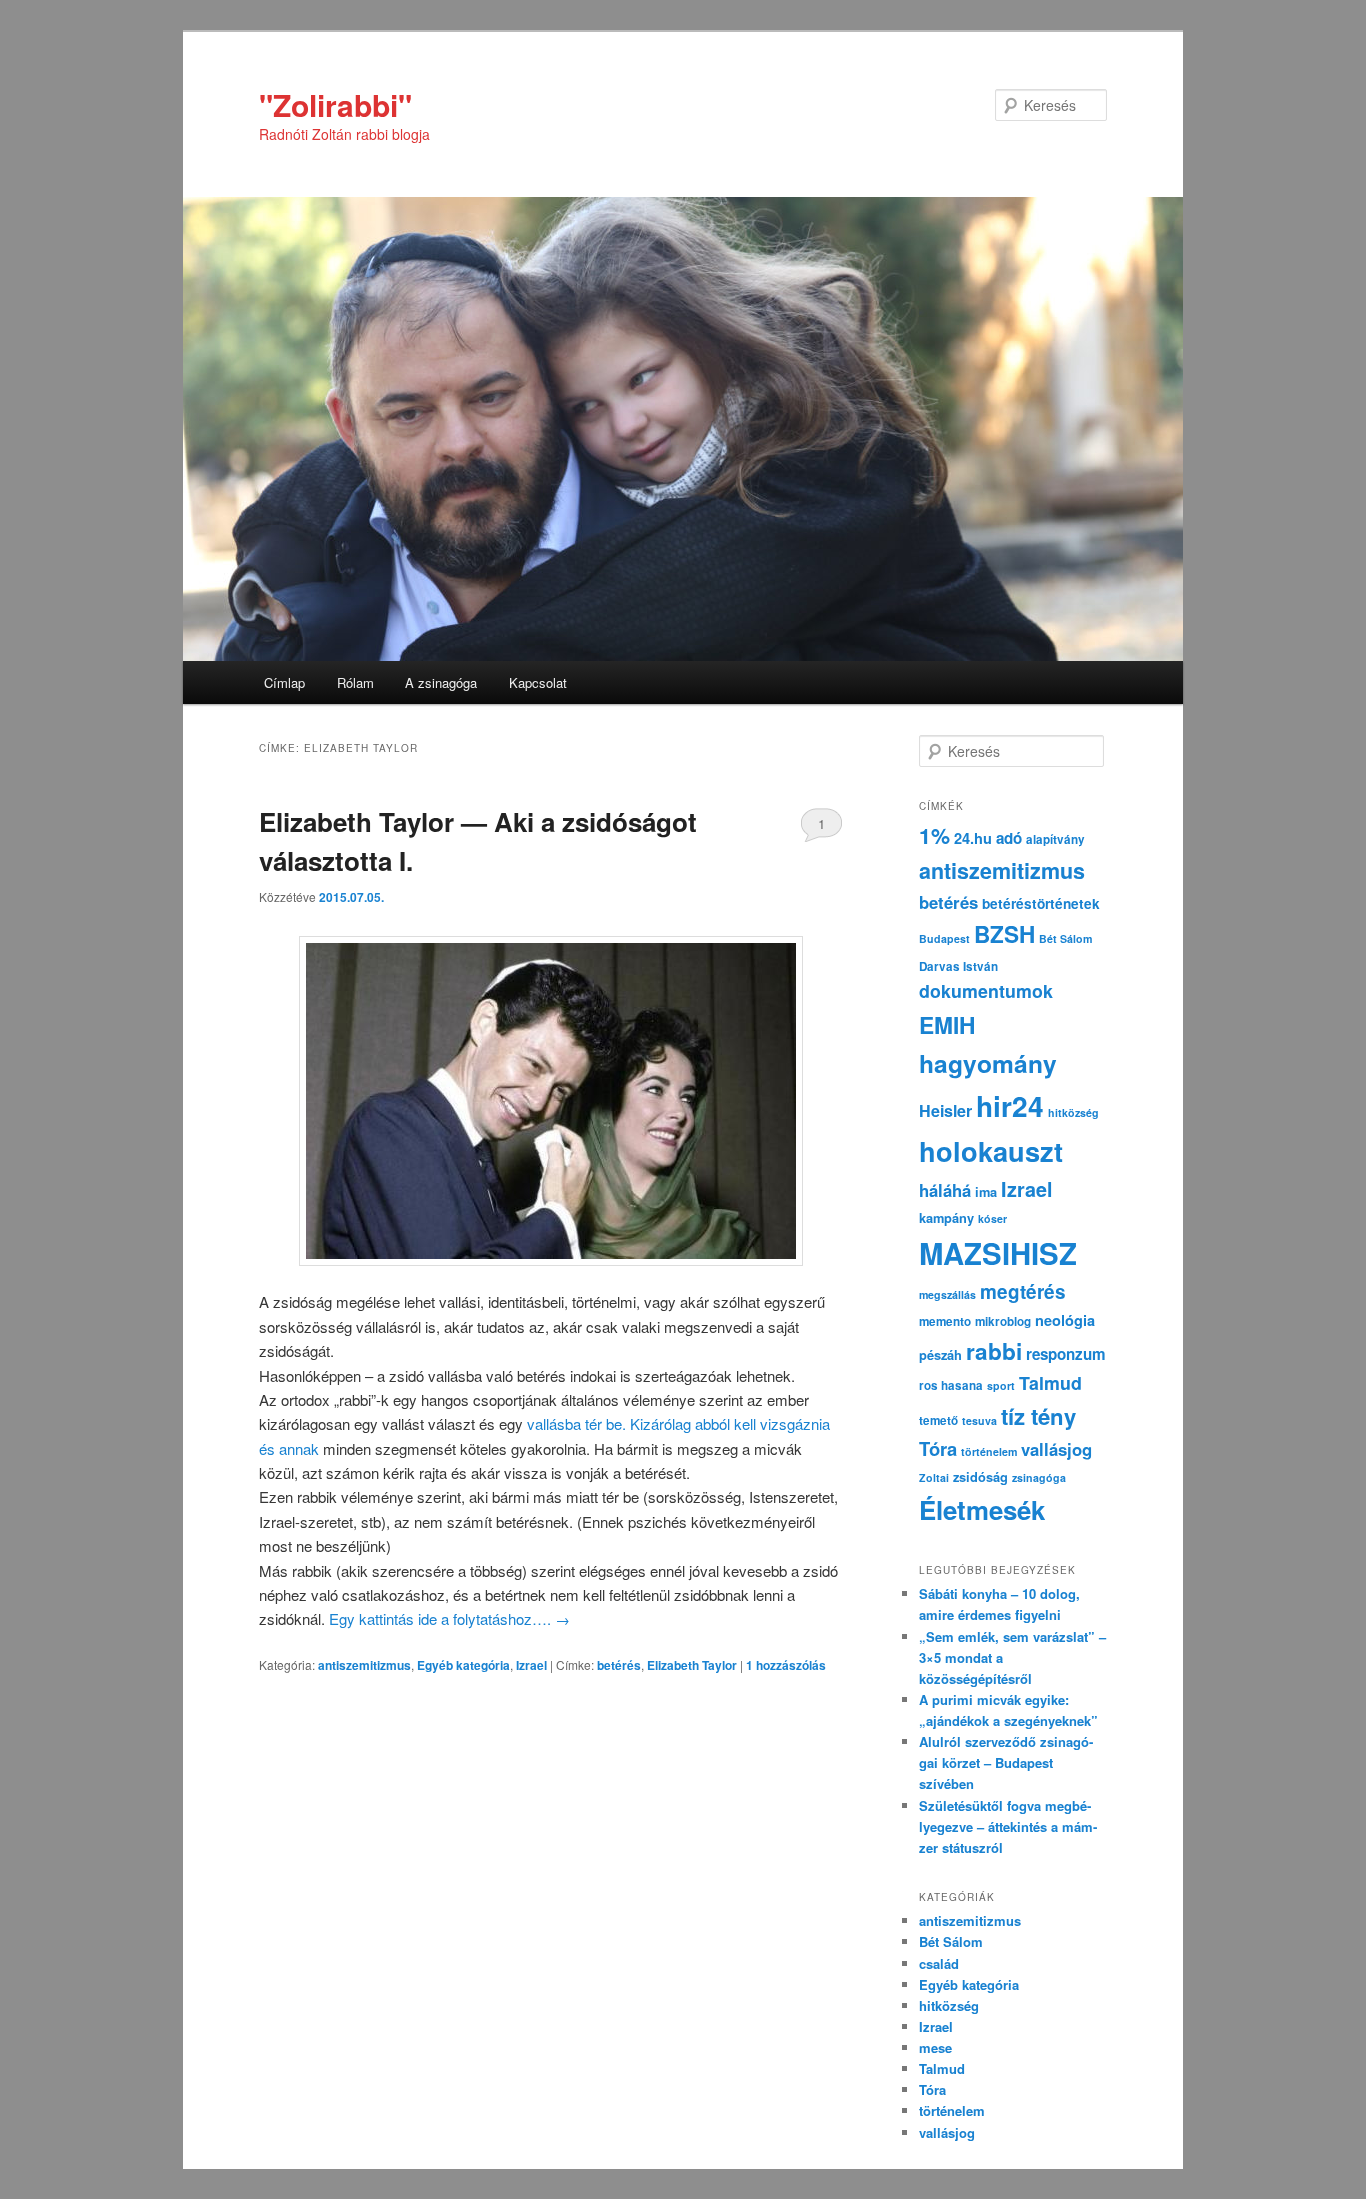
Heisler (945, 1110)
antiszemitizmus (364, 1665)
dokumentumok (986, 990)
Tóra (938, 1448)
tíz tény (1038, 1416)
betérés (619, 1665)
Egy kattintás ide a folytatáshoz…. (449, 1618)
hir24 (1010, 1105)
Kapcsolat (538, 682)
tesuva (979, 1420)
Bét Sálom (1065, 938)
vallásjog (1056, 1449)
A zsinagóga (441, 682)
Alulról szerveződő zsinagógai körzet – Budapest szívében (1006, 1762)
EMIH (947, 1024)
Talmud (1050, 1382)
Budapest (944, 938)
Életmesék (982, 1509)
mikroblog (1003, 1321)
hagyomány (988, 1063)
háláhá (945, 1190)
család (939, 1963)
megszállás (947, 1294)
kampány (946, 1218)
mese (935, 2047)
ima (986, 1192)
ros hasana (951, 1385)
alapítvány (1055, 839)
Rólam (355, 682)
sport (1001, 1385)
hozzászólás (786, 1665)
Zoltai (934, 1477)
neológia (1065, 1320)
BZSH (1004, 934)
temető (938, 1420)
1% (934, 835)
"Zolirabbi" (335, 104)
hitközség (1073, 1112)
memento (945, 1321)
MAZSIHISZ (998, 1253)
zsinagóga (1039, 1477)
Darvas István (958, 966)
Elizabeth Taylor (692, 1665)
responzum (1066, 1354)
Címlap (284, 682)
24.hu (973, 838)
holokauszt (991, 1150)
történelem (989, 1451)
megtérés (1023, 1291)
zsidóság (980, 1477)
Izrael (531, 1665)
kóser (992, 1218)
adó (1009, 838)
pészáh (940, 1355)
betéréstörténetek (1041, 903)
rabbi (994, 1351)
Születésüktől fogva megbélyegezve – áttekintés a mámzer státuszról (1008, 1826)
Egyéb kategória (463, 1665)
